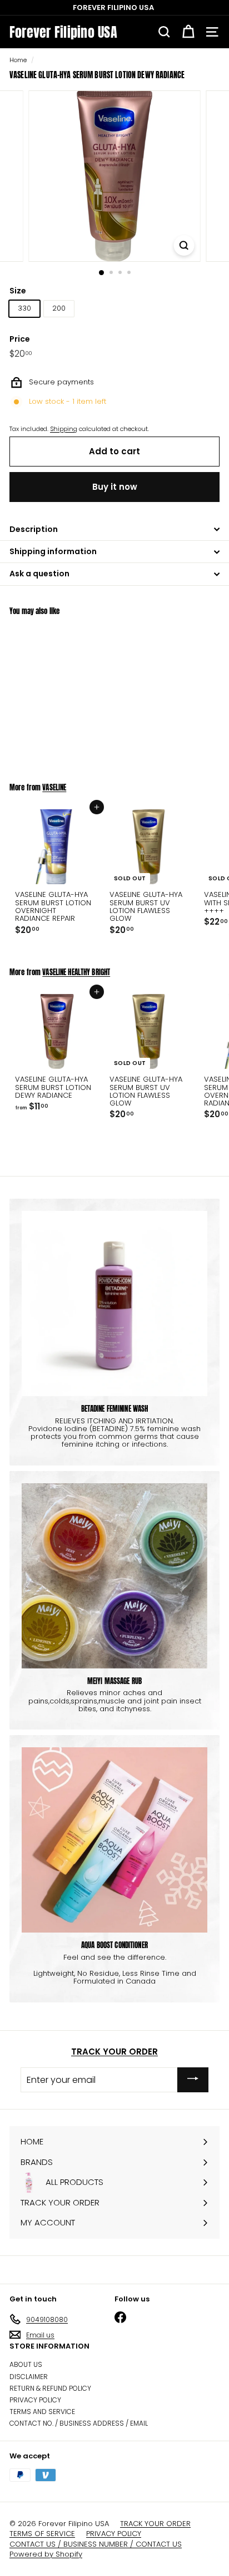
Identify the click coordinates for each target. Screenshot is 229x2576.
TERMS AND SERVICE (42, 2412)
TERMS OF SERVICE (42, 2534)
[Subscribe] (193, 2080)
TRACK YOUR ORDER (114, 2052)
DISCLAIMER (29, 2377)
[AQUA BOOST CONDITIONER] (114, 1840)
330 (24, 308)
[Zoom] (184, 245)
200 (59, 308)
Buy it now (115, 487)
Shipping (64, 429)
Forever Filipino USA (63, 32)
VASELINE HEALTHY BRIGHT (76, 972)
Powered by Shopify (46, 2554)
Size (18, 291)
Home (18, 60)
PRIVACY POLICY (35, 2400)
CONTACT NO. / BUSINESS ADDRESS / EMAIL (79, 2423)
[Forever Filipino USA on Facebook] (120, 2317)
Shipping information (53, 551)
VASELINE (54, 787)
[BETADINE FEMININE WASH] (114, 1304)
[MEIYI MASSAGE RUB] (114, 1576)
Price (20, 339)
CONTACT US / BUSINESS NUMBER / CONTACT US (96, 2544)
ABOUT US (26, 2364)
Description (34, 529)
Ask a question (39, 574)
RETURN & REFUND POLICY (50, 2388)
